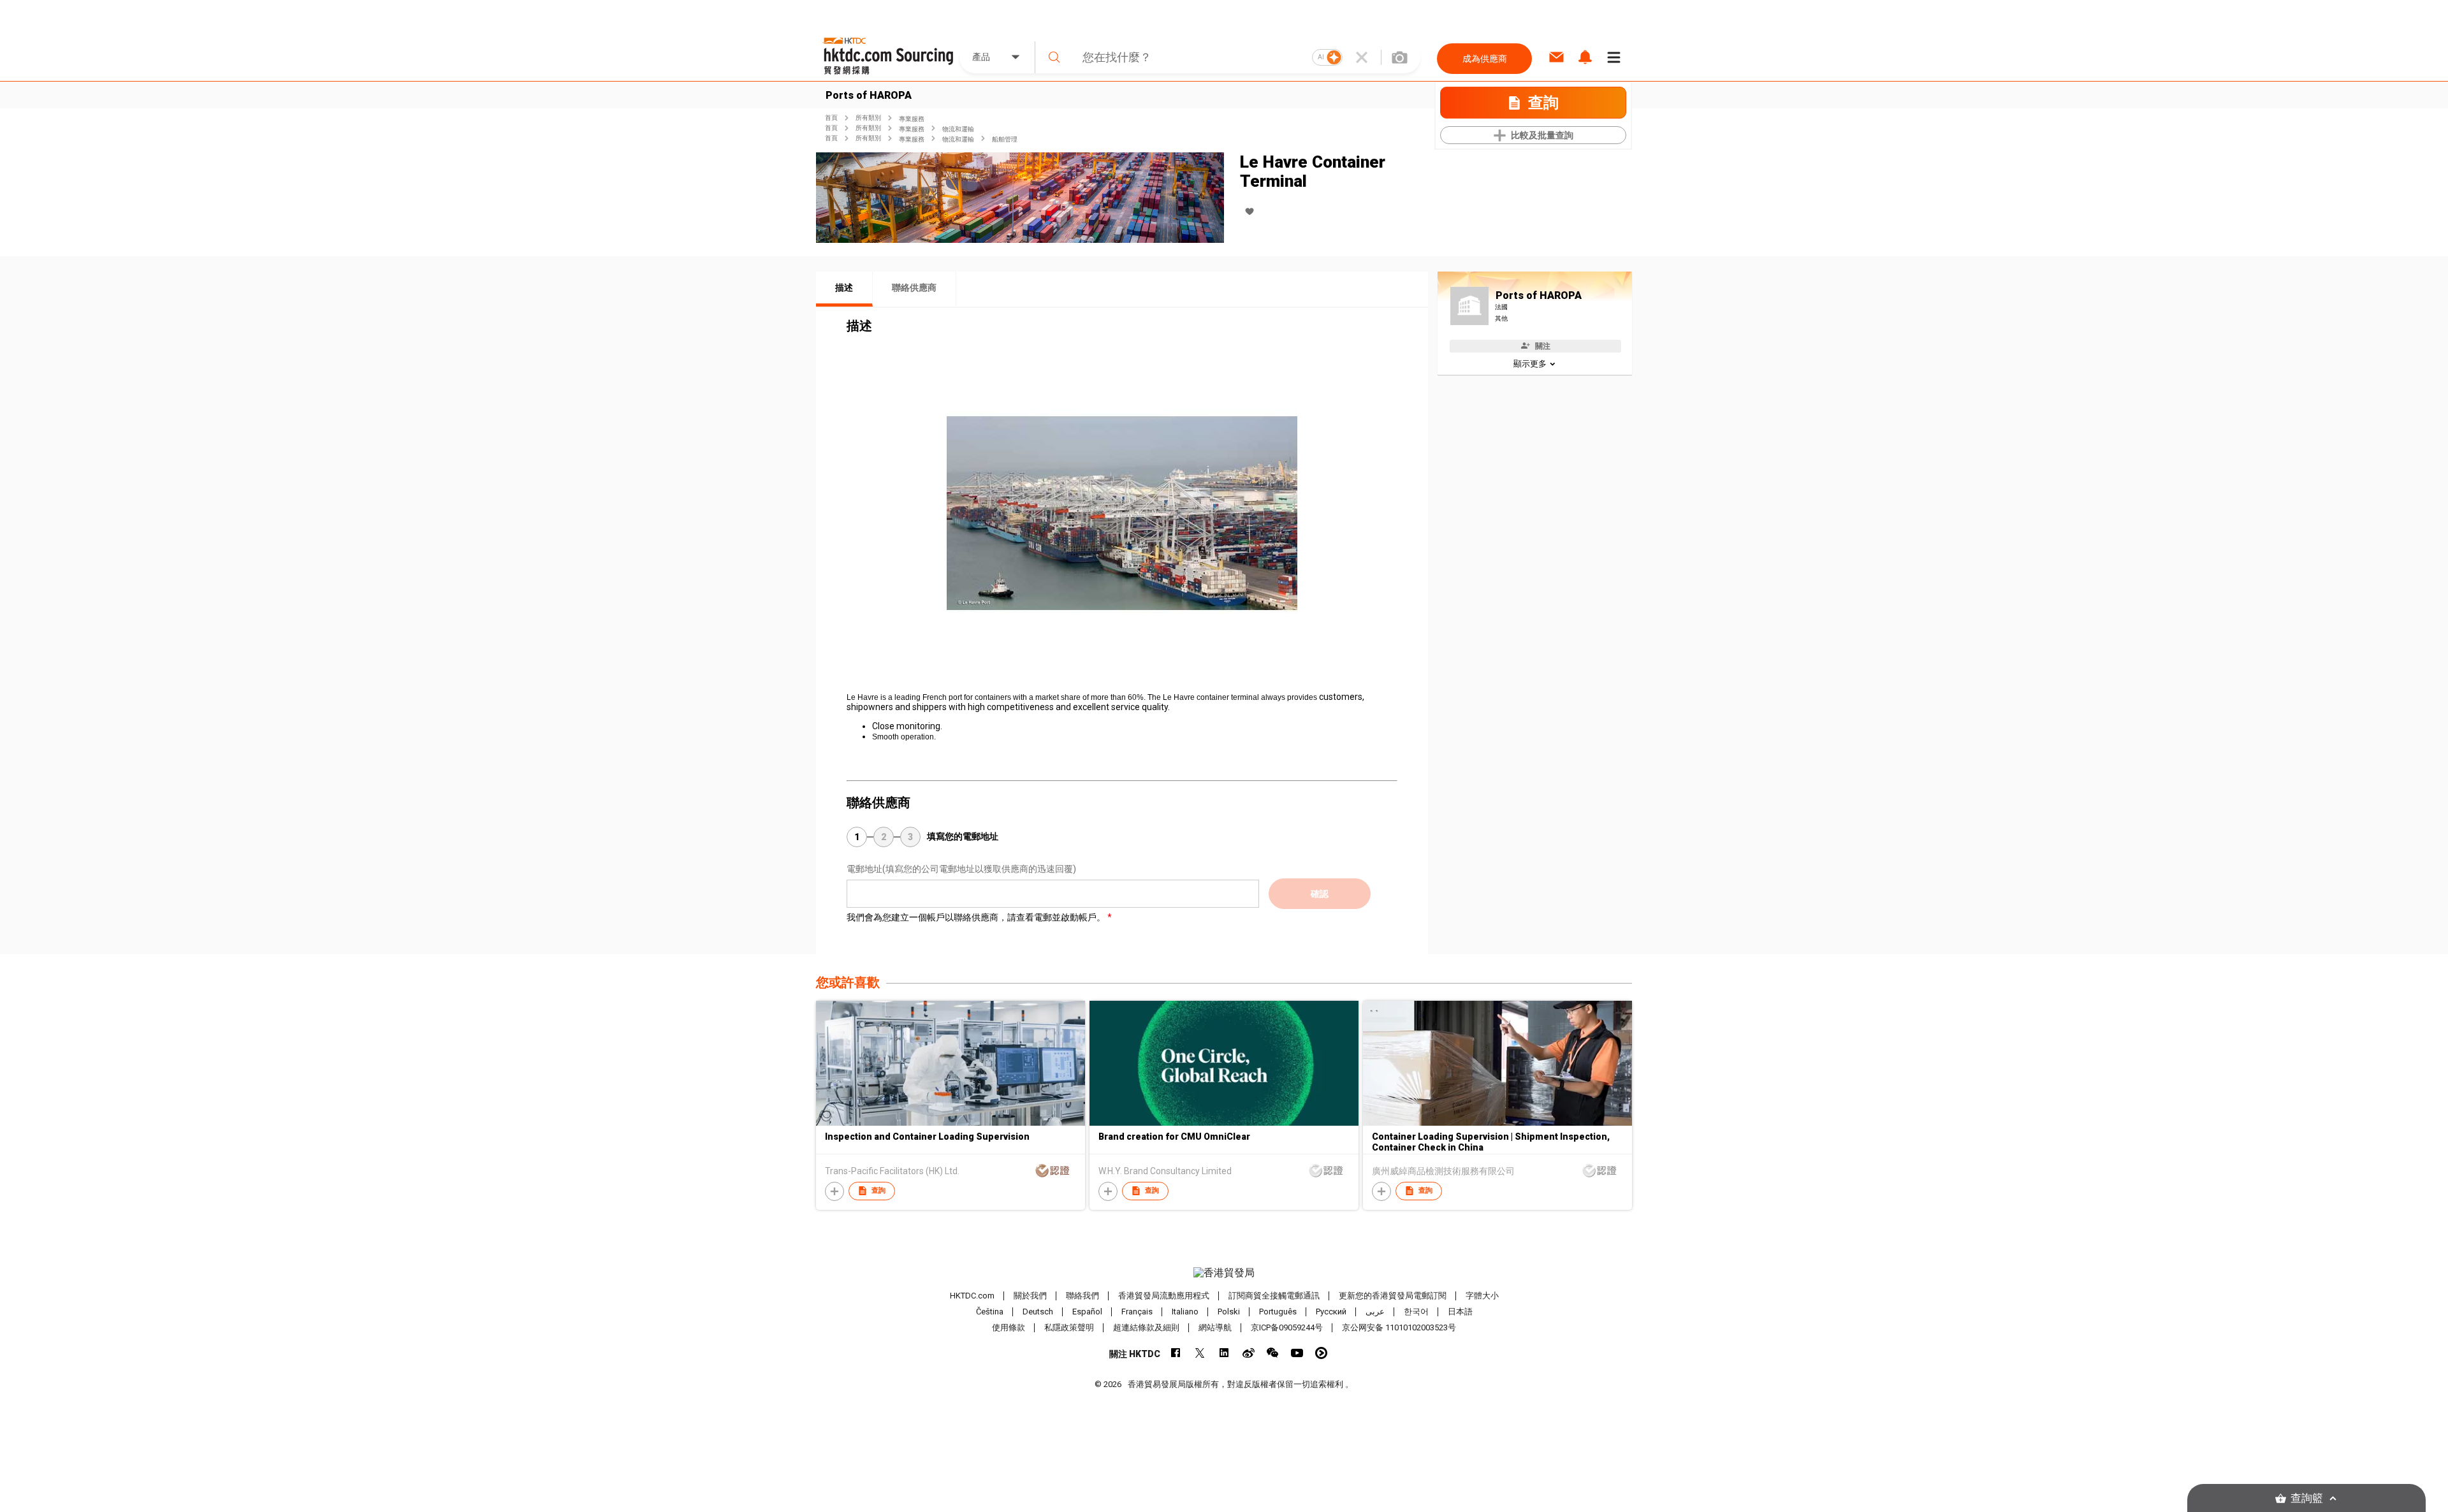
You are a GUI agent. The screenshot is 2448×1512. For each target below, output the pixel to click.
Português (1278, 1312)
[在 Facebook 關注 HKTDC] (1176, 1353)
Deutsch (1038, 1312)
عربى (1375, 1312)
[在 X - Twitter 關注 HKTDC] (1200, 1353)
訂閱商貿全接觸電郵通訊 (1274, 1296)
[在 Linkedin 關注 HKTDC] (1224, 1353)
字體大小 (1482, 1296)
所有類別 (868, 118)
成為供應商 (1485, 59)
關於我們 (1030, 1296)
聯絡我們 (1082, 1296)
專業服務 (912, 119)
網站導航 (1215, 1327)
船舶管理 (1005, 139)
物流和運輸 (958, 129)
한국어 (1416, 1312)
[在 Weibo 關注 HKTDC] (1249, 1353)
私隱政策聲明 (1069, 1327)
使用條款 (1009, 1327)
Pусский (1331, 1312)
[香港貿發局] (1224, 1273)
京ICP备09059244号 (1287, 1327)
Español (1087, 1312)
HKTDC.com (972, 1296)
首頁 (831, 118)
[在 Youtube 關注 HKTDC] (1297, 1353)
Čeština (990, 1312)
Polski (1229, 1312)
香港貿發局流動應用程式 (1164, 1296)
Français (1137, 1312)
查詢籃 (2307, 1498)
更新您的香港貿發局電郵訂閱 (1393, 1296)
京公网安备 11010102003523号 (1399, 1327)
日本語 (1460, 1312)
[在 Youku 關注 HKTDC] (1321, 1353)
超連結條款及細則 (1146, 1327)
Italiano (1185, 1312)
